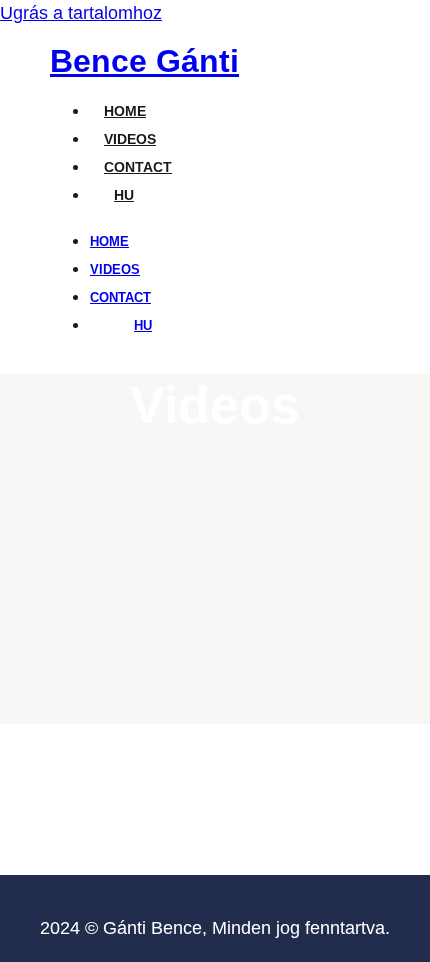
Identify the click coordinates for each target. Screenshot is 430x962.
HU (124, 195)
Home (125, 111)
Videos (130, 139)
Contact (138, 167)
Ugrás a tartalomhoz (81, 13)
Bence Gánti (144, 61)
